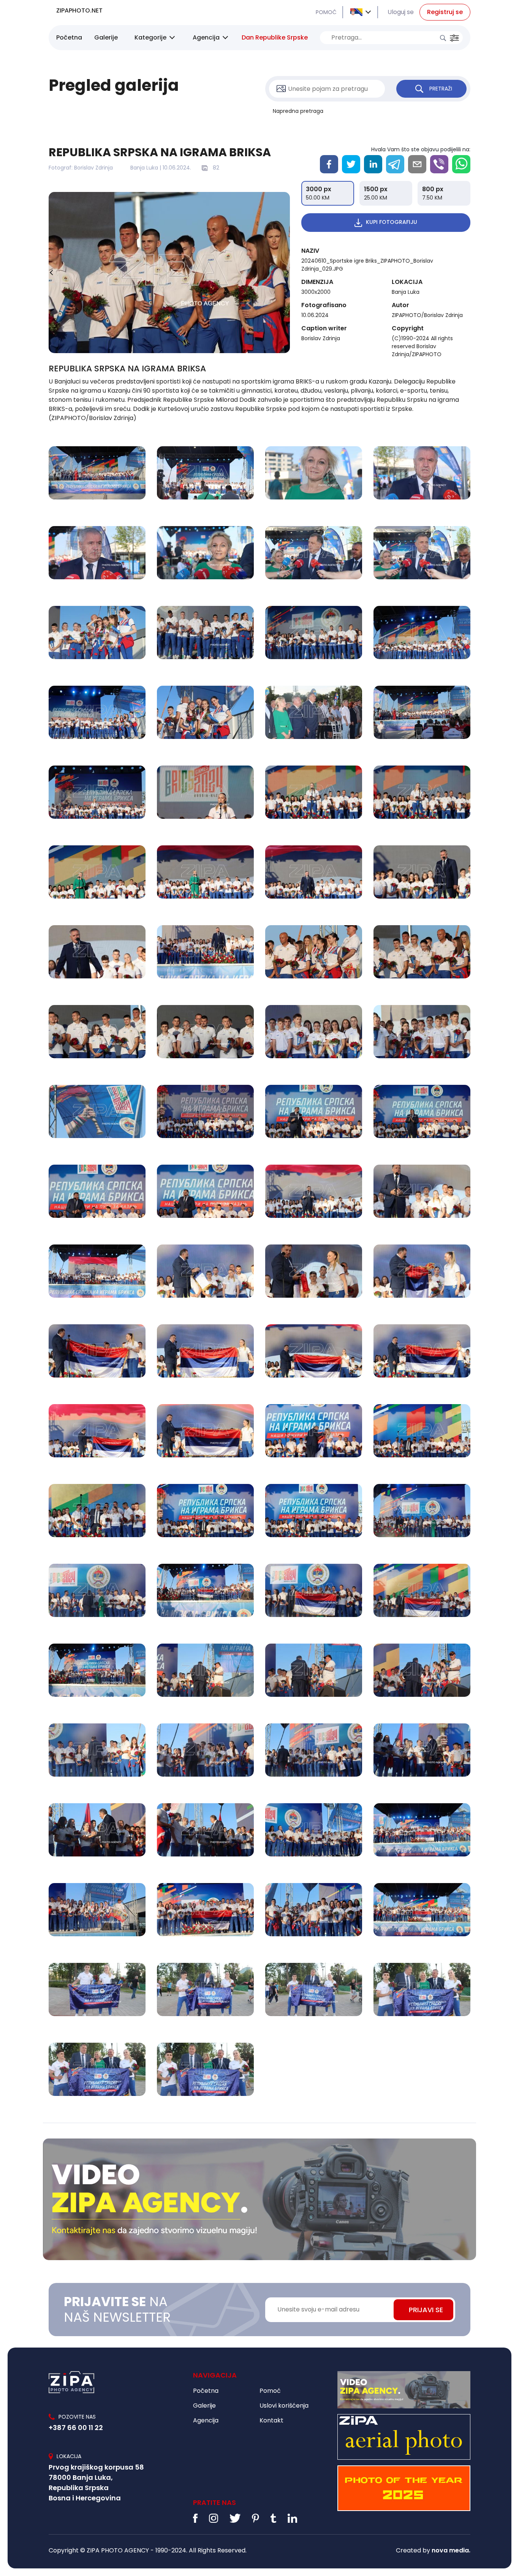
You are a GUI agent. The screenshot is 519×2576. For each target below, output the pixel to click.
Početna (69, 37)
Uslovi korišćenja (284, 2406)
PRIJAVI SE (426, 2310)
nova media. (451, 2550)
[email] (417, 164)
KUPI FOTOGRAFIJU (392, 222)
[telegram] (395, 164)
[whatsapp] (461, 164)
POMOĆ (326, 12)
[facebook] (329, 164)
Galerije (106, 37)
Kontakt (271, 2420)
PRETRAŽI (441, 89)
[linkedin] (373, 164)
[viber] (439, 164)
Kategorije (150, 37)
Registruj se (445, 12)
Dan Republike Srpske (275, 37)
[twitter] (351, 164)
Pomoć (270, 2391)
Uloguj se (401, 12)
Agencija (206, 37)
